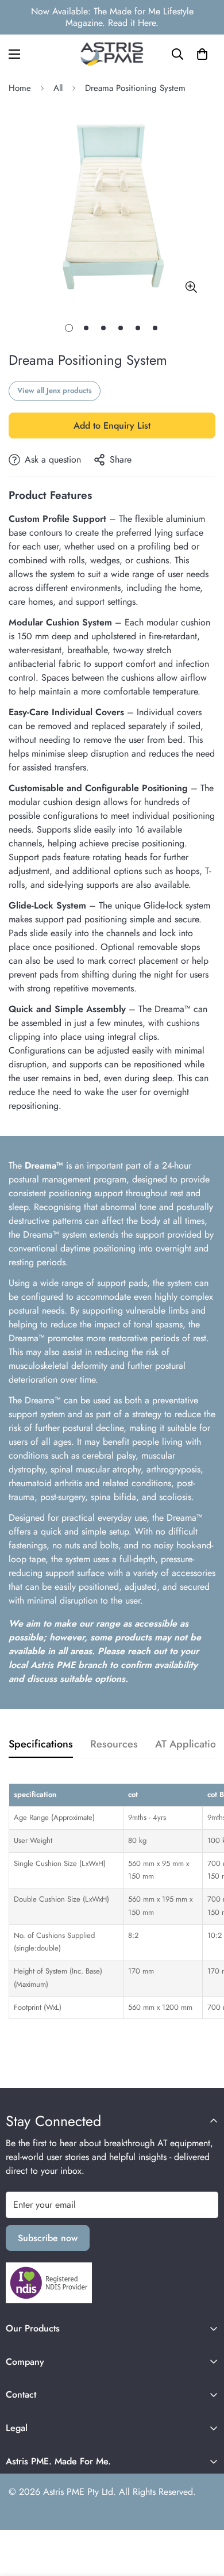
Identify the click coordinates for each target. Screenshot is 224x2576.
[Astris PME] (112, 54)
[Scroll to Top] (203, 2515)
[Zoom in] (191, 287)
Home (20, 88)
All (58, 88)
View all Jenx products (55, 390)
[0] (202, 54)
